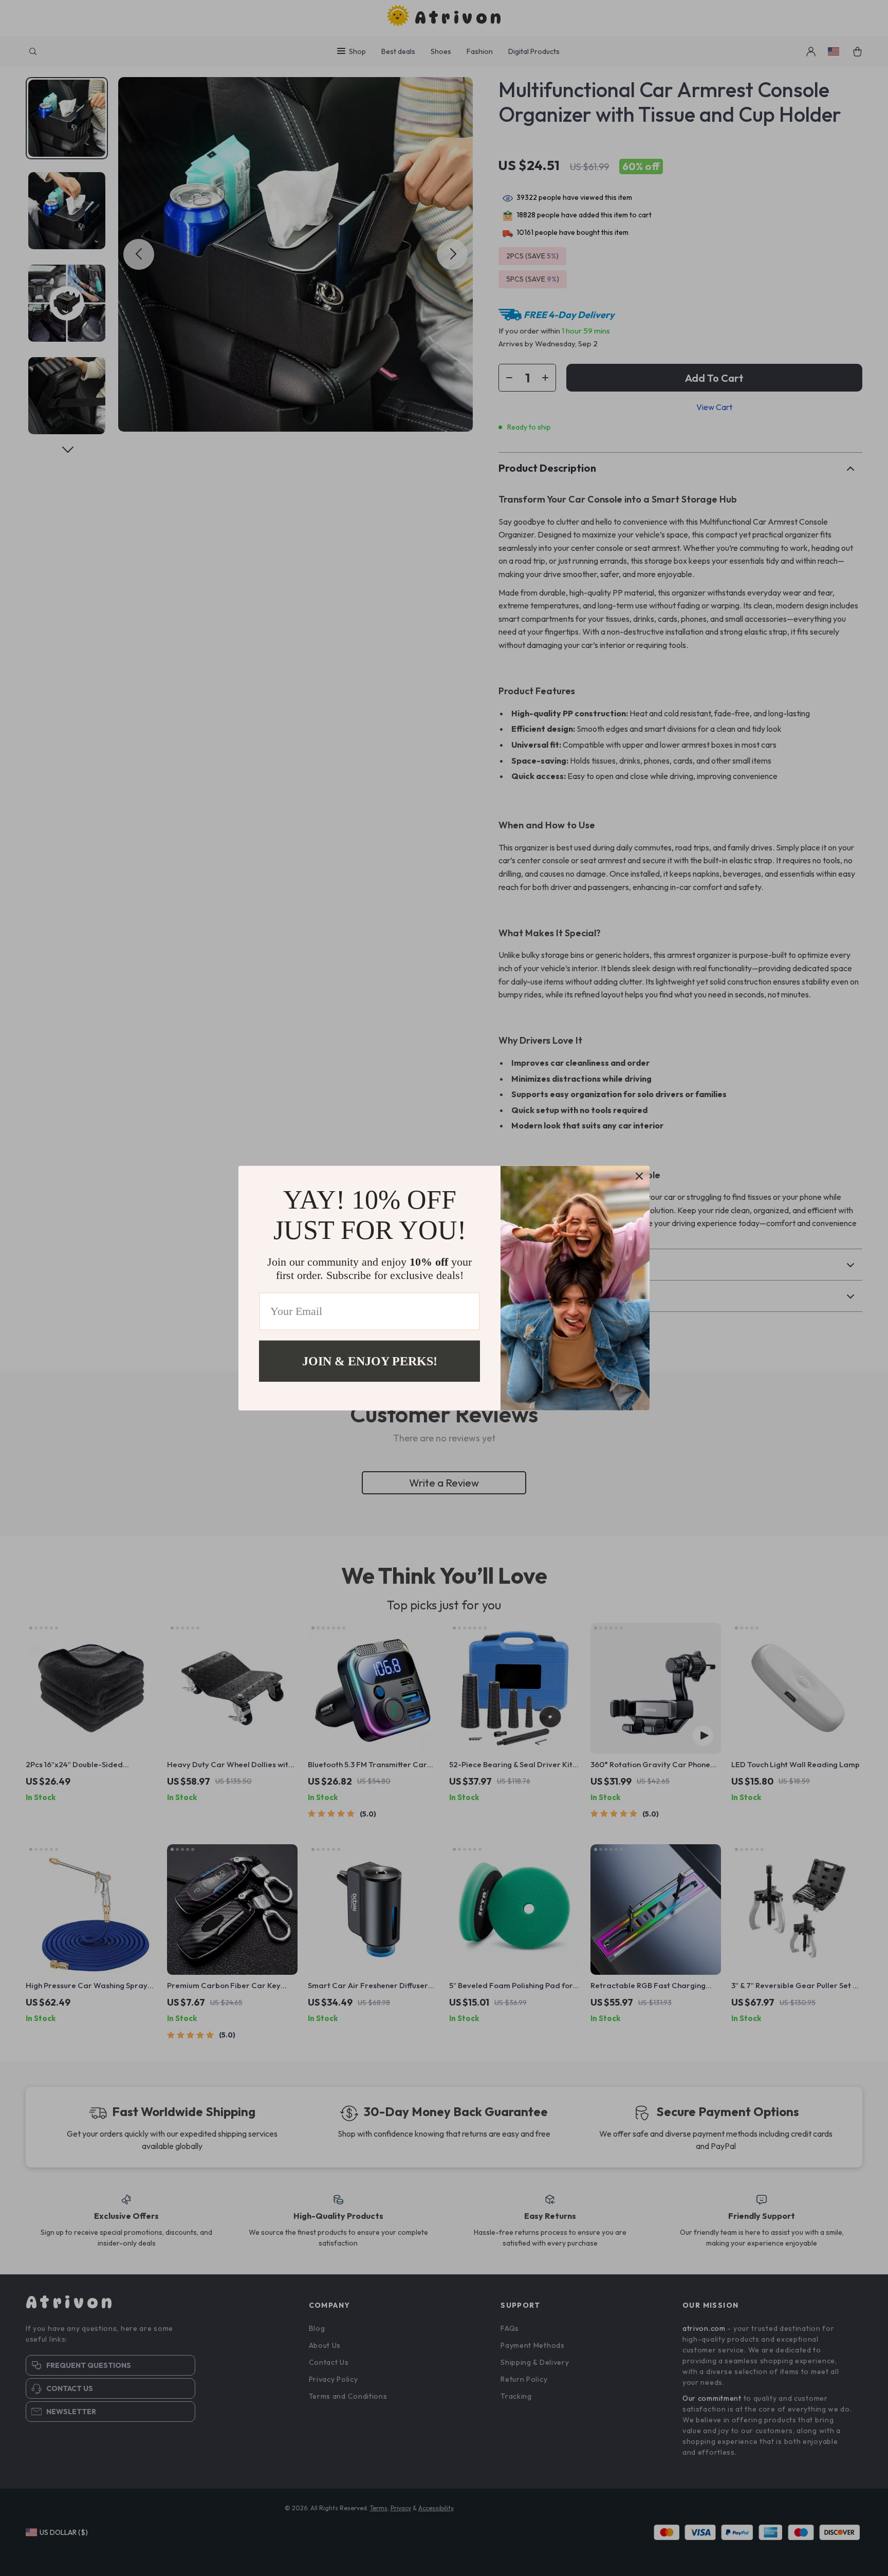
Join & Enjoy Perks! (370, 1361)
